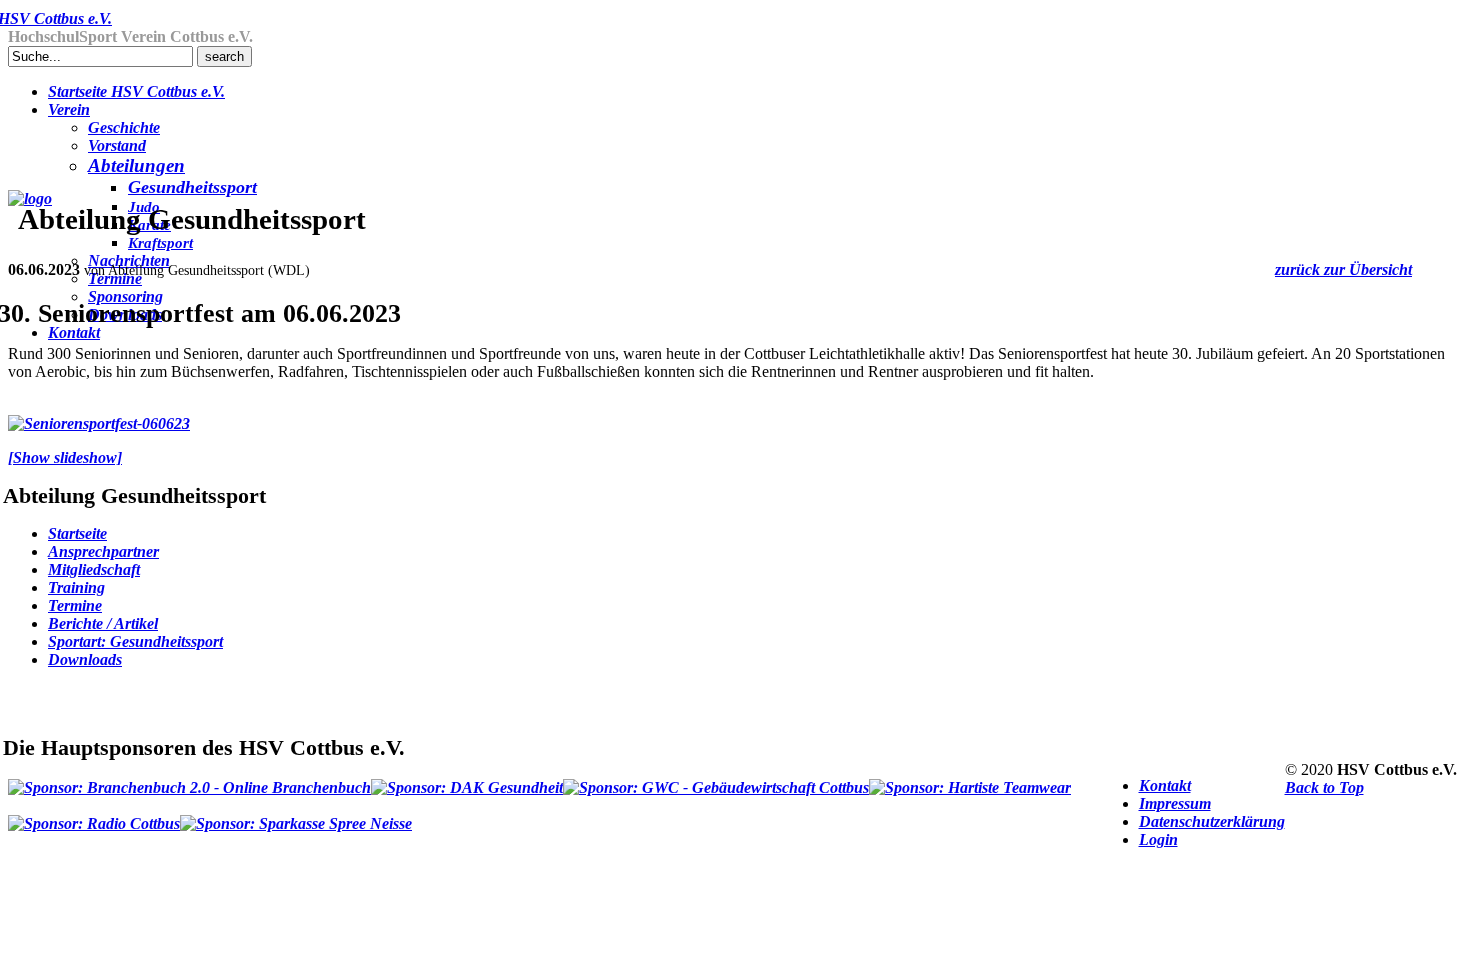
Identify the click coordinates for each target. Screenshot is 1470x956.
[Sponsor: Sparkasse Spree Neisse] (296, 815)
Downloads (85, 659)
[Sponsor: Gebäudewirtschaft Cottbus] (716, 779)
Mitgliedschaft (94, 569)
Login (1158, 839)
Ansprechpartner (103, 551)
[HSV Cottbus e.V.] (30, 198)
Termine (75, 605)
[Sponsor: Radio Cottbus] (94, 815)
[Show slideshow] (65, 457)
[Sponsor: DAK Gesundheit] (467, 779)
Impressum (1175, 803)
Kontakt (1165, 785)
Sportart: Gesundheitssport (135, 641)
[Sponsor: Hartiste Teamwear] (970, 779)
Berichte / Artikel (103, 623)
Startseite (77, 533)
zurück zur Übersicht (1343, 269)
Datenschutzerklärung (1212, 821)
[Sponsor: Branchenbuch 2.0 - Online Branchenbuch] (189, 779)
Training (76, 587)
